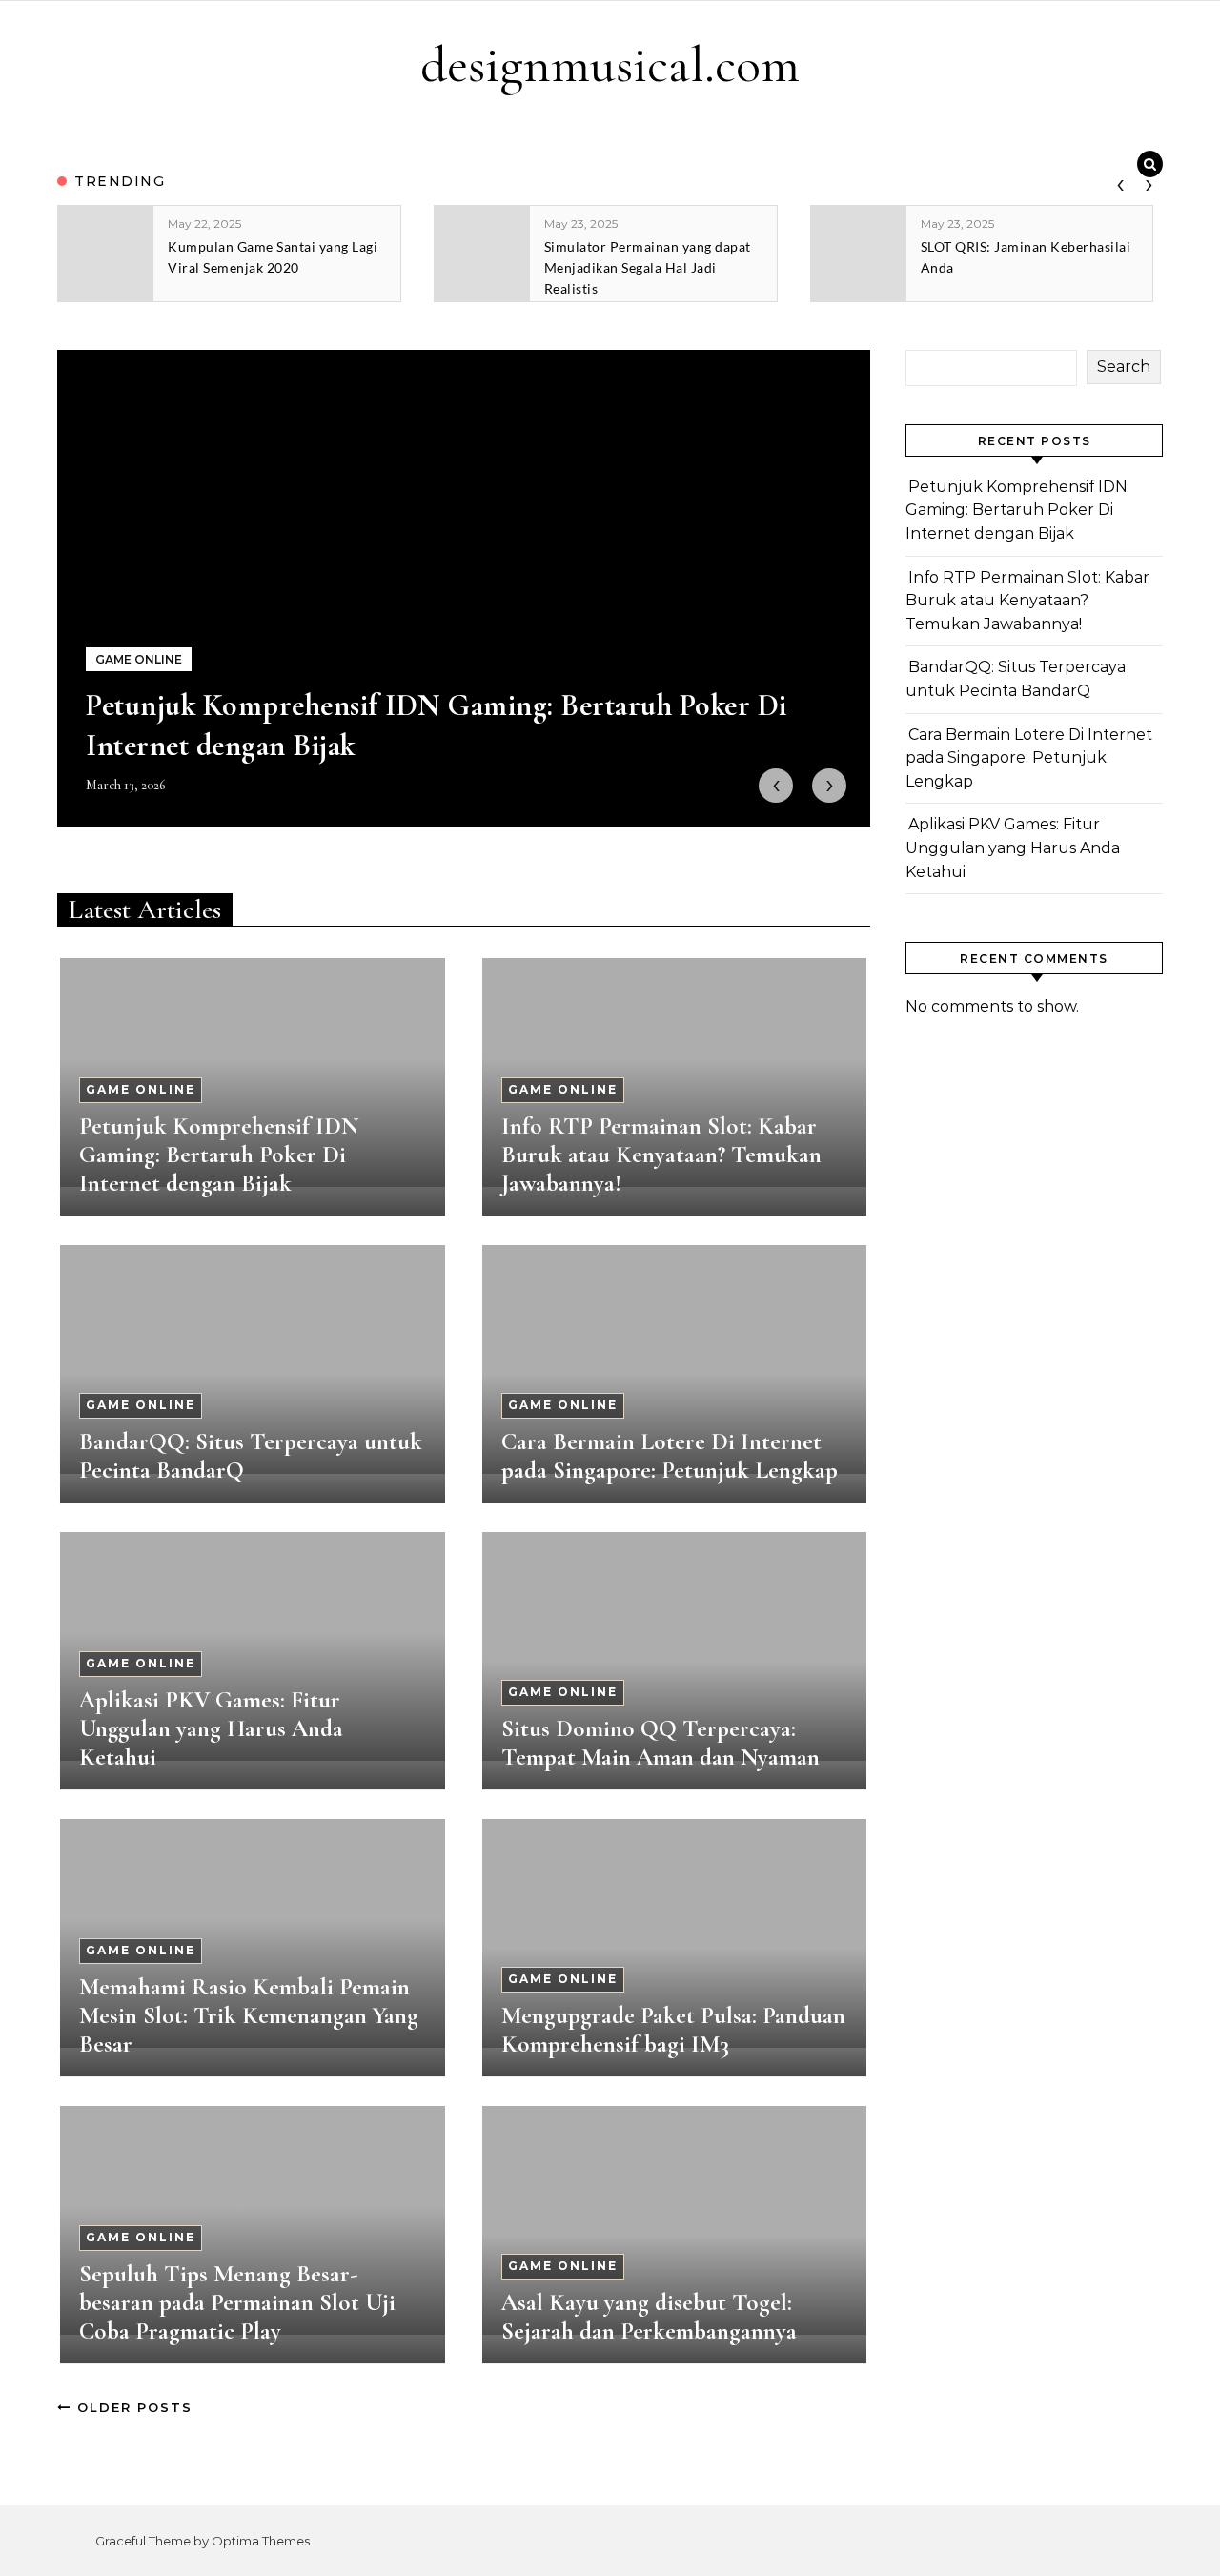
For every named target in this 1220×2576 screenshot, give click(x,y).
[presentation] (1120, 181)
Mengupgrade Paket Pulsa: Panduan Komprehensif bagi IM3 (673, 2030)
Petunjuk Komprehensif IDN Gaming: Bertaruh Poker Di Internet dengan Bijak (219, 1155)
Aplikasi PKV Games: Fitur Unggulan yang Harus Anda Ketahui (211, 1728)
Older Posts (132, 2407)
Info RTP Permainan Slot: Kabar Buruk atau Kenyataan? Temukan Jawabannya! (661, 1155)
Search (1124, 367)
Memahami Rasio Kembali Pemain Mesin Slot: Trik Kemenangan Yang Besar (249, 2015)
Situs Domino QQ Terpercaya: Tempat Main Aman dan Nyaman (661, 1743)
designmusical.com (610, 64)
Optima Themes (261, 2541)
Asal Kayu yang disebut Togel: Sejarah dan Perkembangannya (649, 2317)
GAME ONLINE (141, 1089)
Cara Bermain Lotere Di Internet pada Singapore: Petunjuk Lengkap (670, 1456)
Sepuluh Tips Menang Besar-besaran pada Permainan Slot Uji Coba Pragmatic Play (237, 2302)
